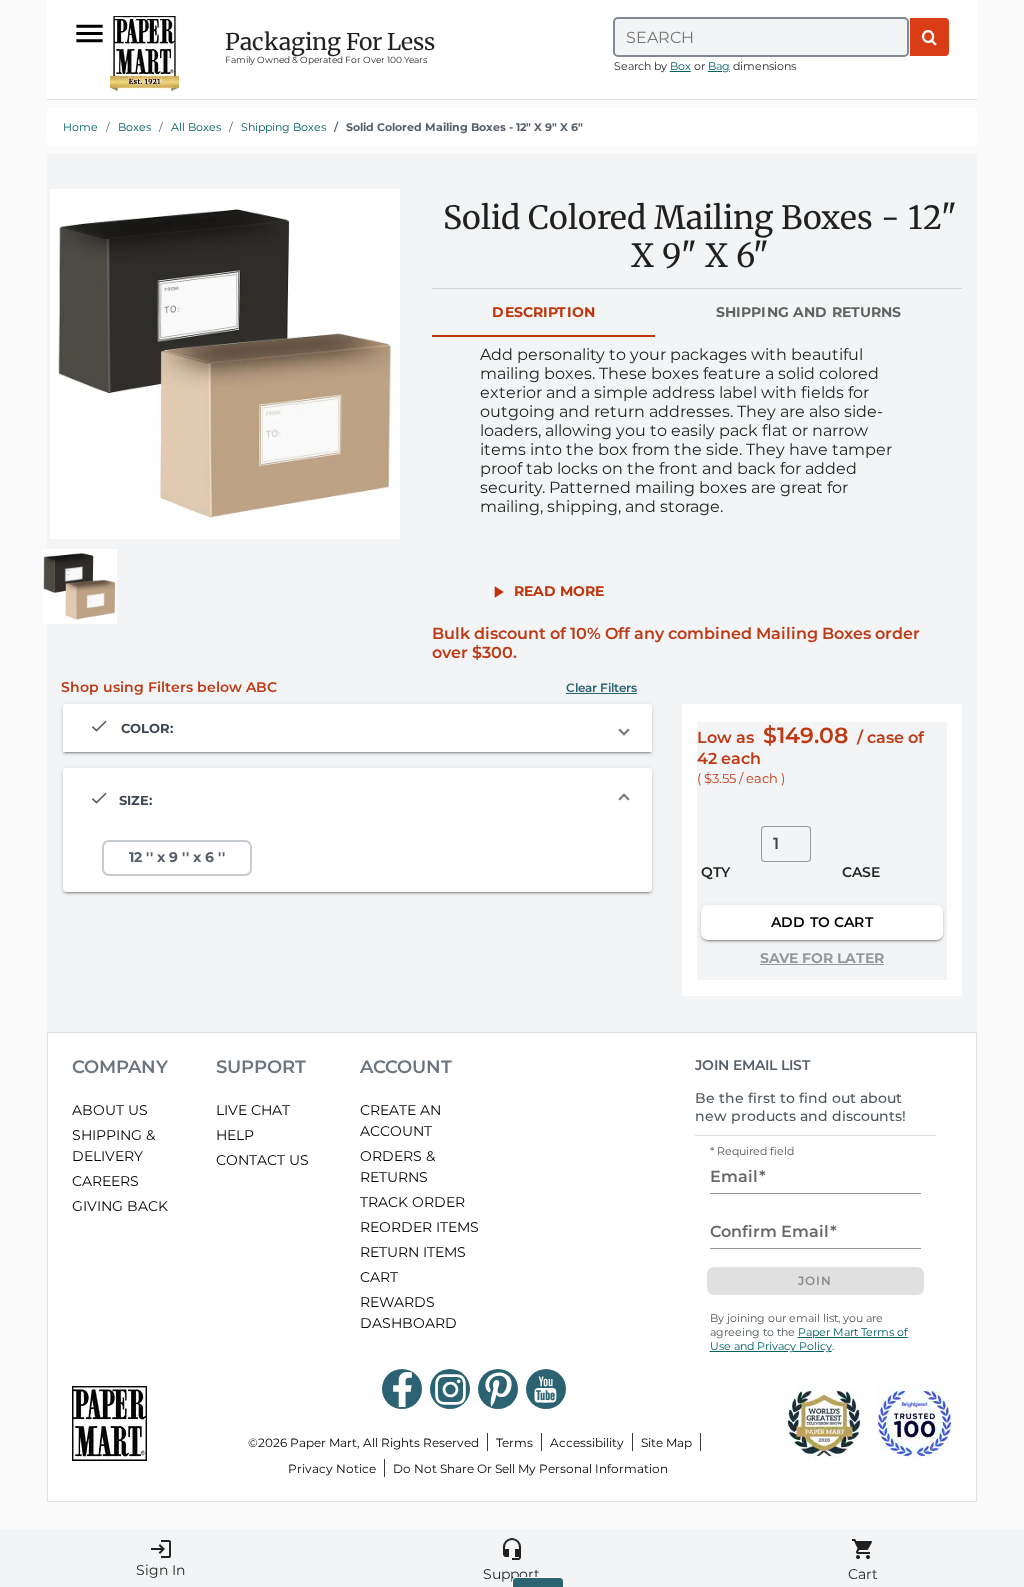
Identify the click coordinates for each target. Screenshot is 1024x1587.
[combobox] (761, 37)
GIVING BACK (120, 1206)
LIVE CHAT (253, 1110)
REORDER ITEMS (419, 1227)
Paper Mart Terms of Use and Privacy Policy (809, 1339)
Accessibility (587, 1442)
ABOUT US (110, 1110)
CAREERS (105, 1181)
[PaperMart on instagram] (450, 1389)
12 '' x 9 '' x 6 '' (177, 858)
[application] (225, 364)
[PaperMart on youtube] (546, 1389)
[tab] (543, 313)
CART (379, 1277)
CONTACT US (262, 1160)
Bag (719, 66)
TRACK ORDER (412, 1202)
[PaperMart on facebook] (402, 1389)
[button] (546, 591)
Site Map (666, 1442)
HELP (235, 1135)
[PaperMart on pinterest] (498, 1389)
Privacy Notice (332, 1468)
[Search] (929, 37)
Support (511, 1560)
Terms (514, 1442)
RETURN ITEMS (413, 1252)
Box (680, 66)
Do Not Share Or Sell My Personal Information (530, 1468)
